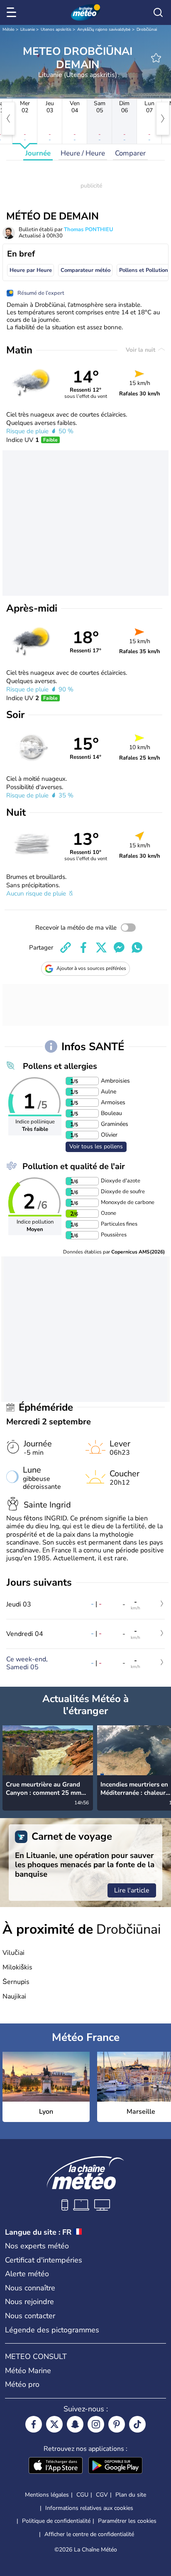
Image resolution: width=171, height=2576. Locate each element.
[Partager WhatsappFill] (137, 947)
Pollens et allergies (60, 1066)
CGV (102, 2495)
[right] (163, 118)
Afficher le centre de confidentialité (89, 2534)
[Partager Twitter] (101, 947)
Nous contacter (30, 2316)
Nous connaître (30, 2288)
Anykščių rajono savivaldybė (104, 30)
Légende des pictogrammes (52, 2330)
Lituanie (28, 30)
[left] (8, 118)
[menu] (13, 12)
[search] (158, 12)
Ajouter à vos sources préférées (91, 968)
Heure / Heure (83, 153)
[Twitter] (54, 2424)
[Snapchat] (75, 2424)
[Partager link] (66, 947)
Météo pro (22, 2384)
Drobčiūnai (147, 30)
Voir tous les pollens (96, 1146)
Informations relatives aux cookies (89, 2508)
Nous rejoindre (29, 2302)
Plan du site (131, 2495)
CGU (82, 2495)
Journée (38, 153)
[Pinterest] (117, 2424)
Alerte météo (27, 2274)
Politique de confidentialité (56, 2521)
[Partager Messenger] (119, 947)
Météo (9, 30)
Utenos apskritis (56, 30)
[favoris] (156, 58)
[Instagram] (96, 2424)
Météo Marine (28, 2371)
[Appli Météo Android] (115, 2466)
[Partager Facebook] (83, 947)
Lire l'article (132, 1890)
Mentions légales (47, 2495)
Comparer (130, 153)
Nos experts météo (37, 2246)
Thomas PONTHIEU (89, 229)
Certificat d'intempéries (44, 2260)
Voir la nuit (141, 350)
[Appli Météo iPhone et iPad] (56, 2466)
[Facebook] (34, 2424)
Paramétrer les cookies (127, 2521)
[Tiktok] (137, 2424)
